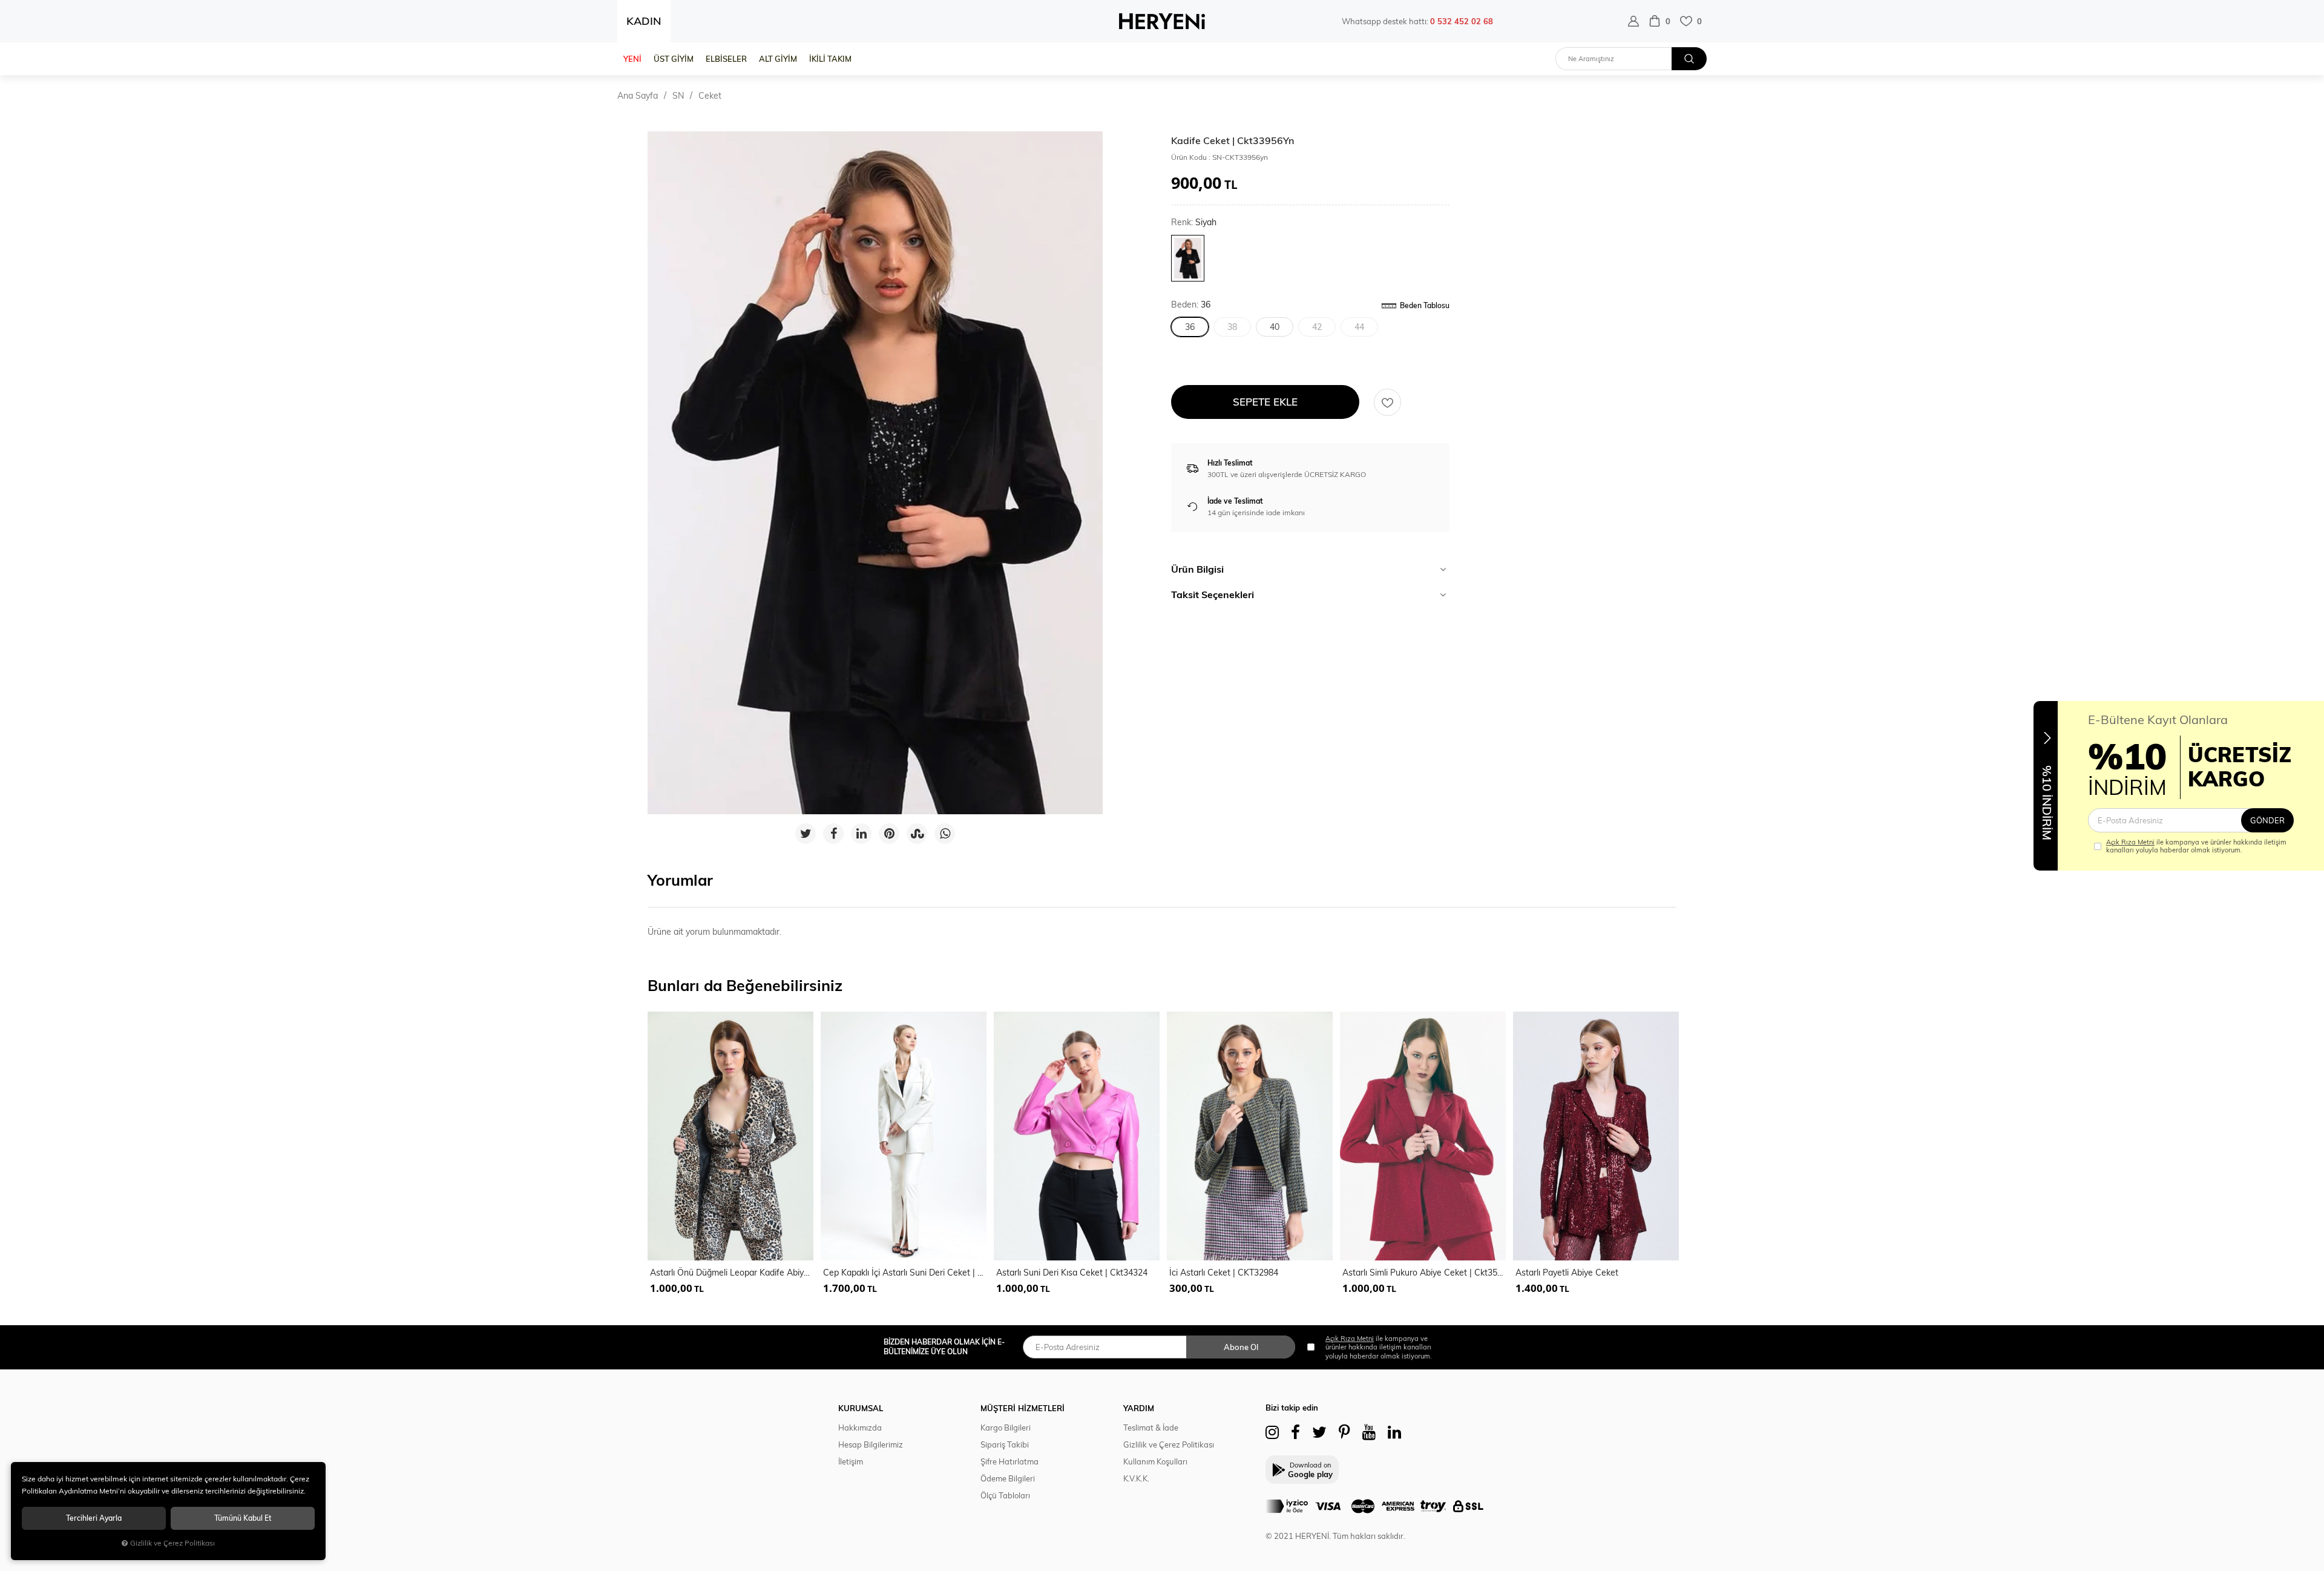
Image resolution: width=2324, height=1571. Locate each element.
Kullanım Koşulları (1155, 1461)
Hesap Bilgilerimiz (871, 1444)
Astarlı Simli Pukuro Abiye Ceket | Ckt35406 (1424, 1273)
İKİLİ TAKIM (830, 59)
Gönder (2267, 820)
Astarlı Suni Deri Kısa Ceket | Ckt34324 (1072, 1273)
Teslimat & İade (1151, 1428)
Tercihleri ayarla (94, 1518)
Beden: (1191, 305)
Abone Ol (1241, 1347)
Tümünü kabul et (243, 1518)
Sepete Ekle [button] (1265, 402)
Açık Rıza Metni (2130, 842)
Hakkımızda (860, 1428)
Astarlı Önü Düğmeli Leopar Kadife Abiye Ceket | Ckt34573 (732, 1273)
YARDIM (1139, 1408)
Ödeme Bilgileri (1008, 1478)
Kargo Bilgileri (1006, 1428)
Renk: (1194, 222)
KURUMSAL (861, 1408)
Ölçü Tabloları (1005, 1495)
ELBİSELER (726, 59)
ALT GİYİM (778, 59)
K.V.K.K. (1136, 1478)
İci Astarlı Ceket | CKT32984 (1224, 1273)
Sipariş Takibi (1005, 1444)
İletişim (851, 1461)
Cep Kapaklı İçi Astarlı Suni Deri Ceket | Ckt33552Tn (905, 1273)
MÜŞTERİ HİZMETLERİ (1022, 1408)
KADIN (644, 21)
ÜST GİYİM (674, 59)
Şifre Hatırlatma (1009, 1461)
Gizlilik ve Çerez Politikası (1169, 1444)
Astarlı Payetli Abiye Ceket (1567, 1273)
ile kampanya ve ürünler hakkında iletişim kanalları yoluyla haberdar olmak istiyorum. (2196, 846)
